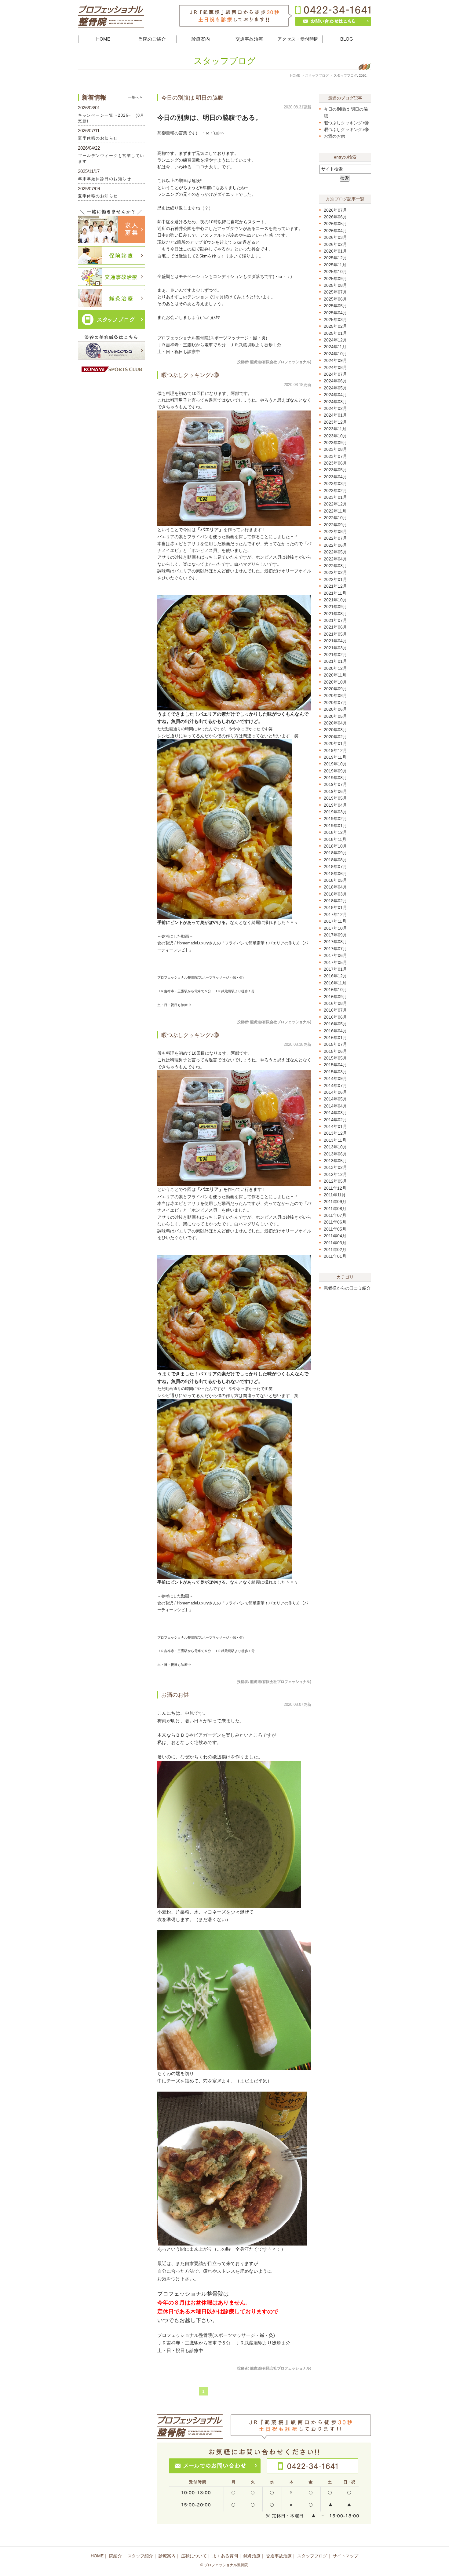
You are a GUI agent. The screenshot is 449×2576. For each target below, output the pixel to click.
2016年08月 (335, 1003)
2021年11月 (335, 593)
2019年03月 (335, 812)
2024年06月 (335, 381)
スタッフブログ (312, 2556)
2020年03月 (335, 730)
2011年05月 (335, 1229)
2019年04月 (335, 805)
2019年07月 (335, 784)
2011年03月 (335, 1243)
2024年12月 (335, 340)
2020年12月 (335, 668)
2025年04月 (335, 313)
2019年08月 (335, 778)
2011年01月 (335, 1256)
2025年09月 (335, 279)
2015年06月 (335, 1051)
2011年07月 (335, 1215)
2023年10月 (335, 436)
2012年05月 (335, 1181)
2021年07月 (335, 620)
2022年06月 (335, 545)
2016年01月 (335, 1038)
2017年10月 (335, 928)
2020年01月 (335, 743)
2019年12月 (335, 750)
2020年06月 (335, 709)
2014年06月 (335, 1092)
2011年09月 (335, 1202)
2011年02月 (335, 1250)
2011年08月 (335, 1209)
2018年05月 (335, 880)
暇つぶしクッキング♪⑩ (190, 375)
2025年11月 (335, 265)
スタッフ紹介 (140, 2556)
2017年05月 (335, 962)
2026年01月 (335, 251)
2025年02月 (335, 326)
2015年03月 (335, 1072)
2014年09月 (335, 1078)
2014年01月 (335, 1126)
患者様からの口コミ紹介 (347, 1288)
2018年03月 (335, 894)
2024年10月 (335, 354)
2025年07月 (335, 292)
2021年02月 (335, 655)
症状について (194, 2556)
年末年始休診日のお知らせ (104, 179)
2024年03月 (335, 402)
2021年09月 (335, 607)
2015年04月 (335, 1065)
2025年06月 (335, 299)
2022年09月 (335, 525)
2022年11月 (335, 511)
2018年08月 (335, 860)
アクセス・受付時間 (298, 39)
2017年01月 (335, 969)
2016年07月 (335, 1010)
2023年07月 (335, 456)
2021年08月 (335, 614)
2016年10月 (335, 990)
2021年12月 (335, 586)
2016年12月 (335, 976)
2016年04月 (335, 1031)
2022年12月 (335, 504)
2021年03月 (335, 648)
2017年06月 (335, 955)
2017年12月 (335, 914)
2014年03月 (335, 1113)
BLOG (347, 39)
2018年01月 (335, 907)
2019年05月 (335, 798)
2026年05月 (335, 224)
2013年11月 (335, 1140)
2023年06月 (335, 463)
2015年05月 (335, 1058)
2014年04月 (335, 1106)
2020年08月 (335, 695)
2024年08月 (335, 367)
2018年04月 (335, 887)
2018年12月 (335, 832)
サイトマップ (345, 2556)
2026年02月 (335, 244)
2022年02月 (335, 572)
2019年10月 (335, 764)
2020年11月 (335, 675)
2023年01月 (335, 497)
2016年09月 (335, 997)
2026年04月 (335, 231)
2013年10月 (335, 1147)
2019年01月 (335, 826)
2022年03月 (335, 566)
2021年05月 (335, 634)
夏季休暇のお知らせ (98, 138)
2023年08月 (335, 449)
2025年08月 (335, 285)
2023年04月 (335, 477)
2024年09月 (335, 360)
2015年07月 (335, 1044)
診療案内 (167, 2556)
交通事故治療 (279, 2556)
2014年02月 (335, 1120)
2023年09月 (335, 443)
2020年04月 (335, 723)
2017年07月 (335, 949)
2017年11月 (335, 921)
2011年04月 (335, 1236)
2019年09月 (335, 771)
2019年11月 (335, 757)
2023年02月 (335, 491)
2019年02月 (335, 819)
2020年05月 (335, 716)
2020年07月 (335, 702)
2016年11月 (335, 983)
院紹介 (115, 2556)
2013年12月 (335, 1133)
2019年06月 (335, 791)
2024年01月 (335, 415)
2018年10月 (335, 846)
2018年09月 (335, 853)
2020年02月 (335, 737)
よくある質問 (225, 2556)
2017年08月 (335, 942)
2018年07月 (335, 867)
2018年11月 (335, 839)
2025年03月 (335, 319)
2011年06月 (335, 1222)
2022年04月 (335, 559)
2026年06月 (335, 217)
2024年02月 (335, 408)
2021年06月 (335, 627)
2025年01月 (335, 333)
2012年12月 (335, 1174)
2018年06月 (335, 874)
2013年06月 (335, 1154)
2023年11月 (335, 429)
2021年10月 (335, 600)
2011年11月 (335, 1195)
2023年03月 (335, 483)
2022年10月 (335, 518)
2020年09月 (335, 689)
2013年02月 (335, 1167)
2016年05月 (335, 1024)
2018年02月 (335, 901)
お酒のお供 (175, 1695)
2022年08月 (335, 531)
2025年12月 (335, 258)
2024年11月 (335, 347)
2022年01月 (335, 579)
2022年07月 (335, 538)
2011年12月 (335, 1188)
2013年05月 (335, 1161)
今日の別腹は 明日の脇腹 (192, 98)
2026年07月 (335, 210)
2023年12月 (335, 422)
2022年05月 (335, 552)
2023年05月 (335, 470)
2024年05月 (335, 388)
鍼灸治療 (252, 2556)
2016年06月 (335, 1017)
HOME (103, 39)
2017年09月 (335, 935)
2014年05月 (335, 1099)
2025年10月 (335, 272)
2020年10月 (335, 682)
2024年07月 (335, 374)
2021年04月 (335, 641)
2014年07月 (335, 1085)
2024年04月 (335, 395)
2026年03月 (335, 237)
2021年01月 (335, 661)
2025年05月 (335, 306)
